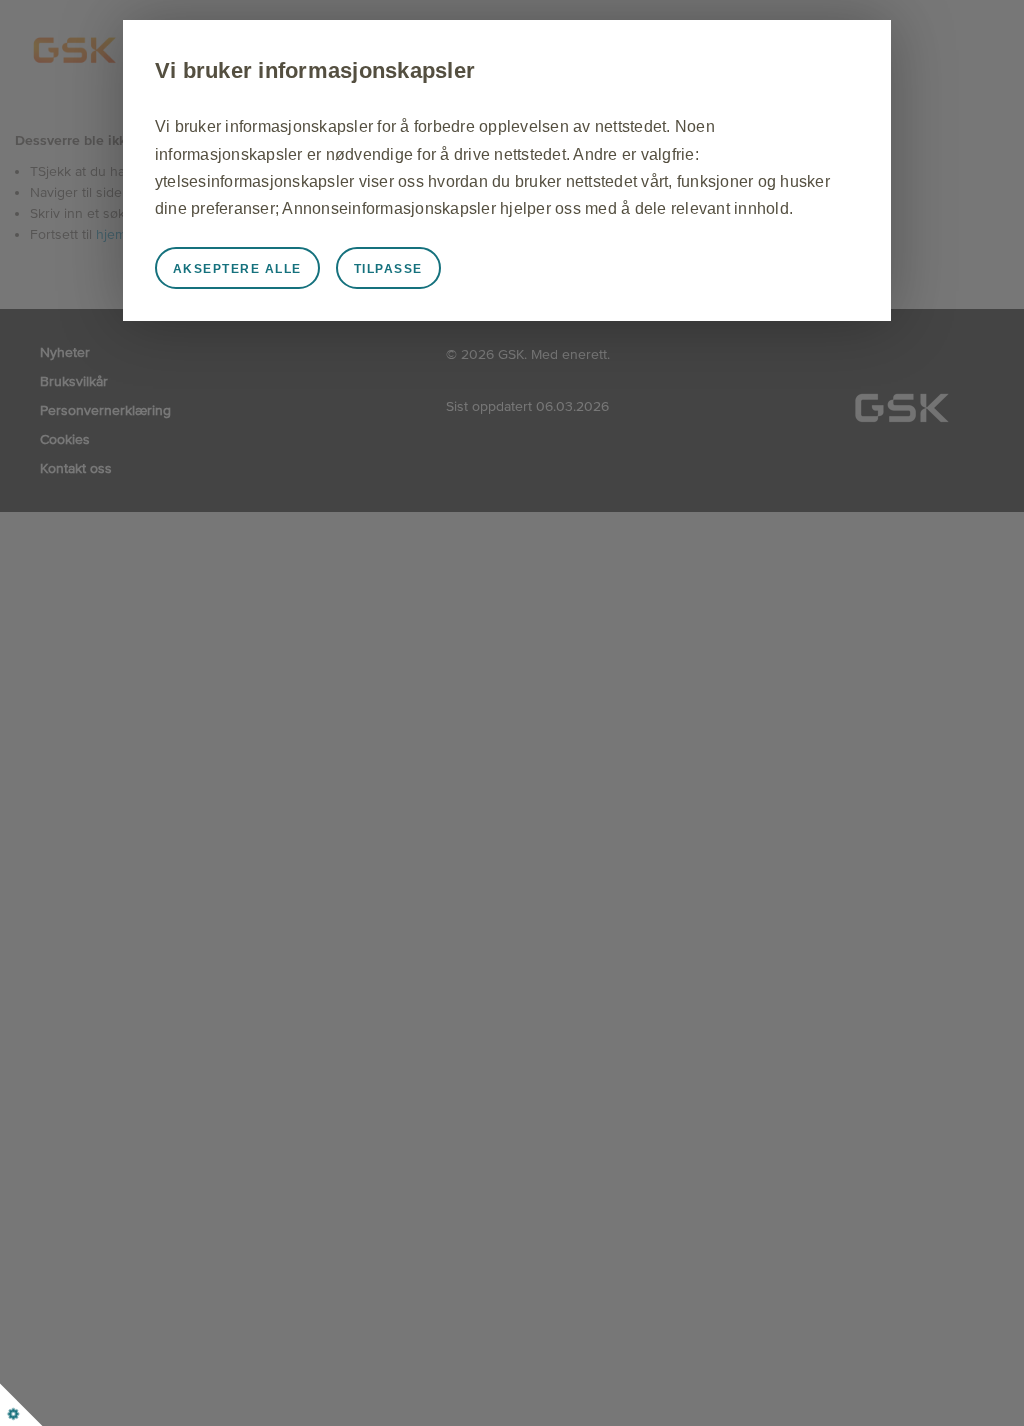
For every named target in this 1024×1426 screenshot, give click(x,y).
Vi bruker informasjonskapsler (315, 70)
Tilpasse (388, 269)
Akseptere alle (237, 269)
